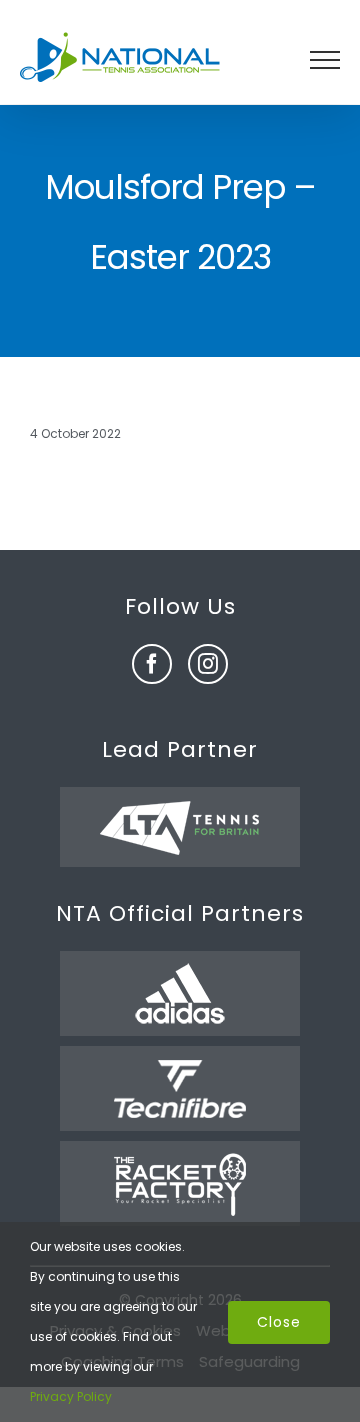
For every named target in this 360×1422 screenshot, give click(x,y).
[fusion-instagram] (208, 664)
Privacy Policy (71, 1396)
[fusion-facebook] (152, 664)
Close (279, 1322)
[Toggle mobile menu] (325, 60)
